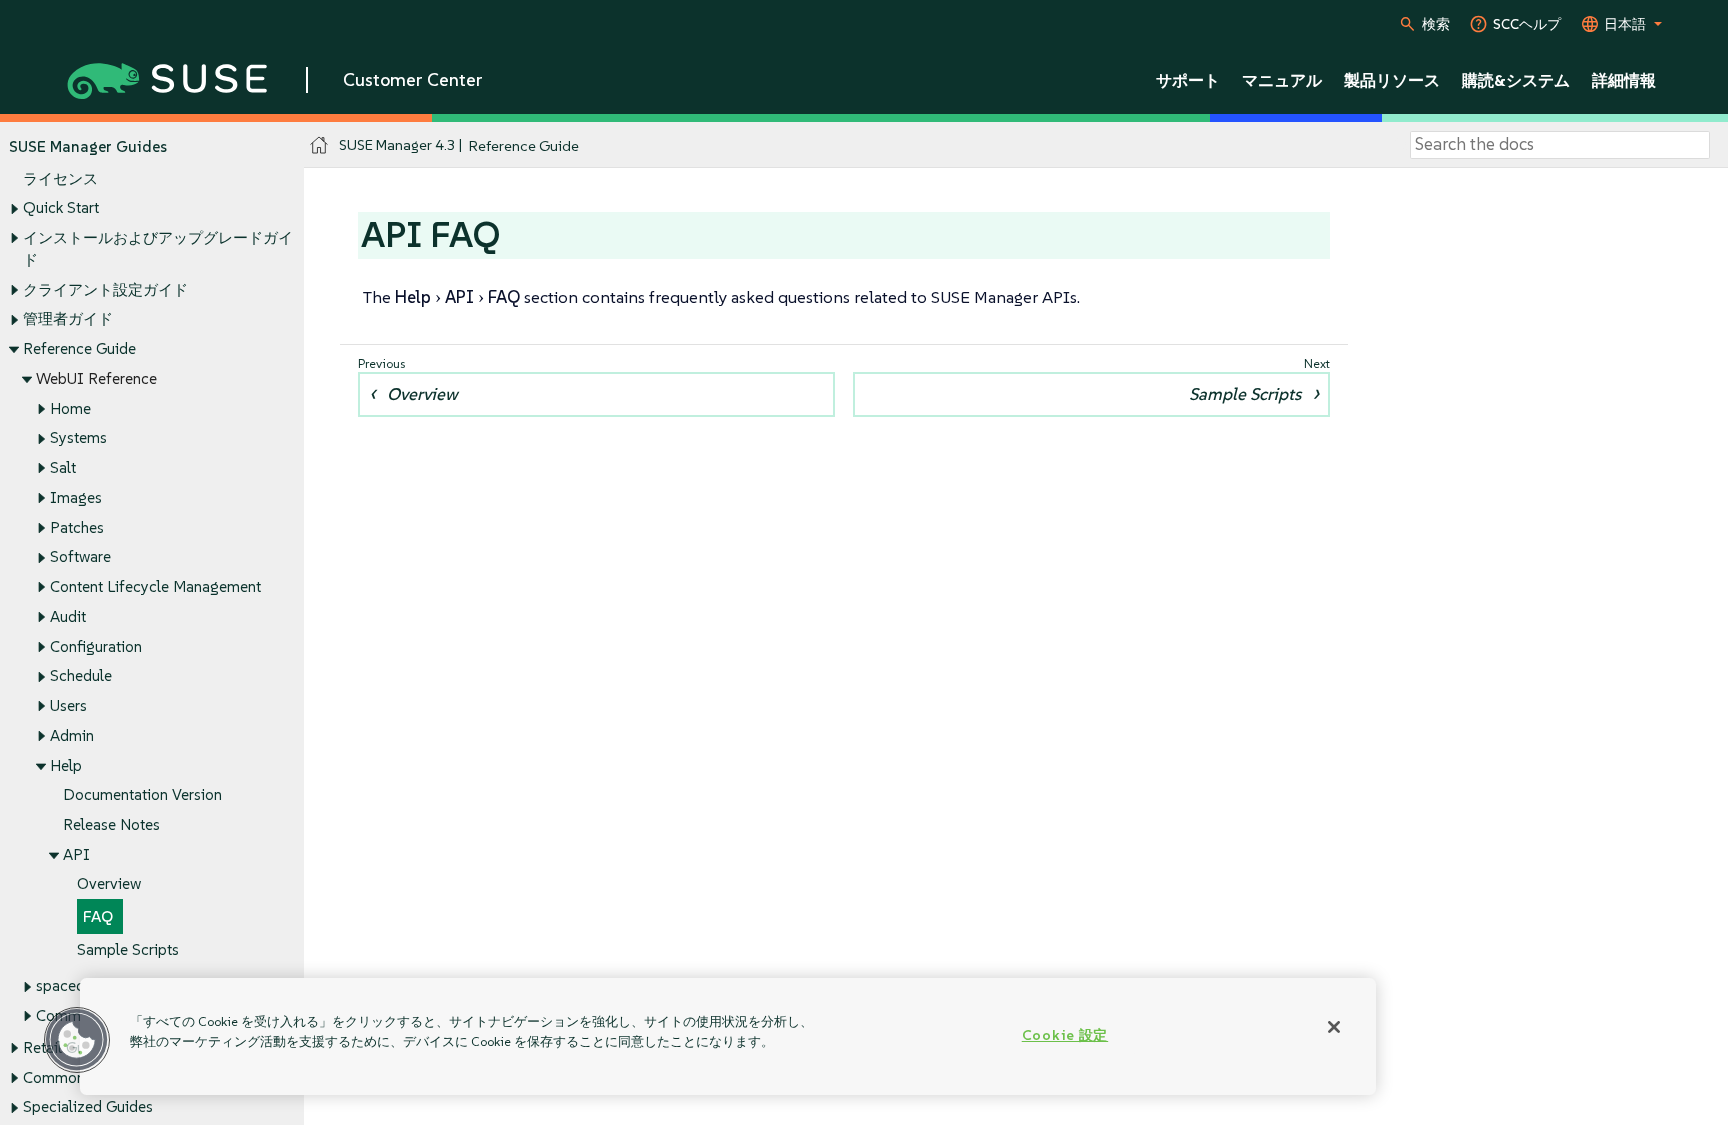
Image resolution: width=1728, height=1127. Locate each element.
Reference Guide (79, 348)
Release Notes (111, 824)
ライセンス (60, 178)
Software (80, 556)
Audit (68, 616)
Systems (78, 437)
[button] (77, 1040)
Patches (77, 527)
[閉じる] (1334, 1027)
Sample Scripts (128, 949)
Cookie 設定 (1065, 1035)
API (76, 854)
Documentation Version (142, 794)
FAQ (98, 916)
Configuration (96, 646)
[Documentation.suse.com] (319, 145)
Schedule (81, 675)
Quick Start (61, 207)
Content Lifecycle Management (155, 586)
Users (68, 705)
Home (70, 408)
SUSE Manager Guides (88, 146)
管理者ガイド (68, 318)
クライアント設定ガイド (105, 289)
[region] (728, 1036)
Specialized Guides (88, 1106)
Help (66, 765)
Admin (72, 735)
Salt (63, 467)
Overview (109, 883)
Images (76, 497)
